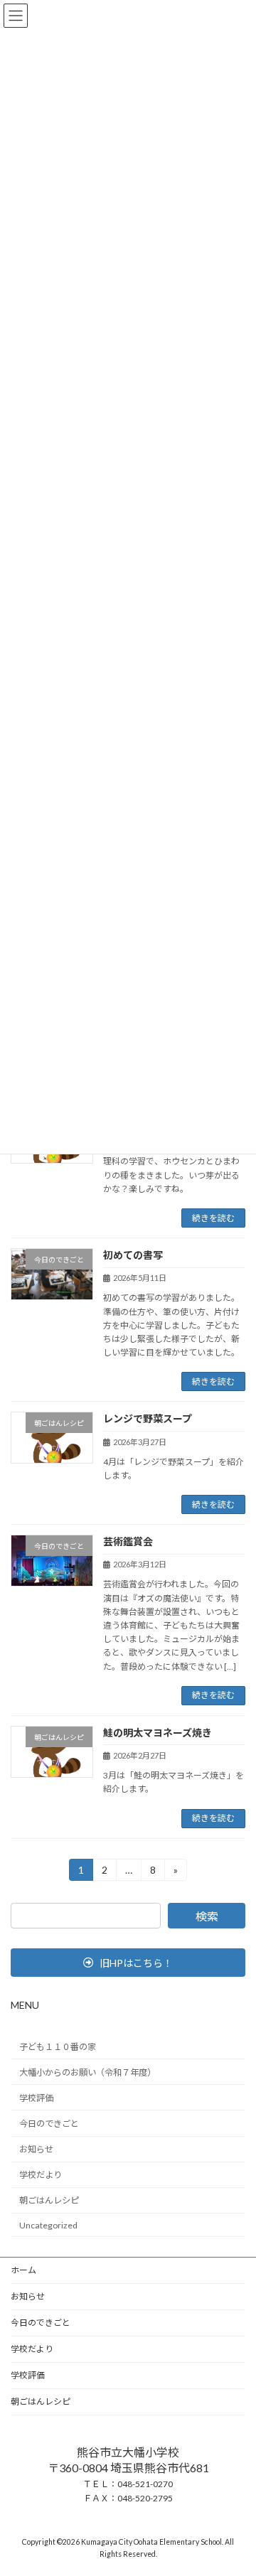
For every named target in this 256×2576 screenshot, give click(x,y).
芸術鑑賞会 (128, 1541)
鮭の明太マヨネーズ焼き (158, 1733)
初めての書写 (133, 1255)
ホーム (23, 2270)
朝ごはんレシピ (49, 2200)
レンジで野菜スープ (148, 1418)
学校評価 (36, 2097)
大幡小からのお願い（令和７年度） (87, 2072)
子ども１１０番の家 (58, 2046)
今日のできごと (49, 2124)
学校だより (41, 2175)
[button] (128, 1963)
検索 (207, 1916)
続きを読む (213, 1218)
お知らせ (36, 2149)
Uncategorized (48, 2225)
